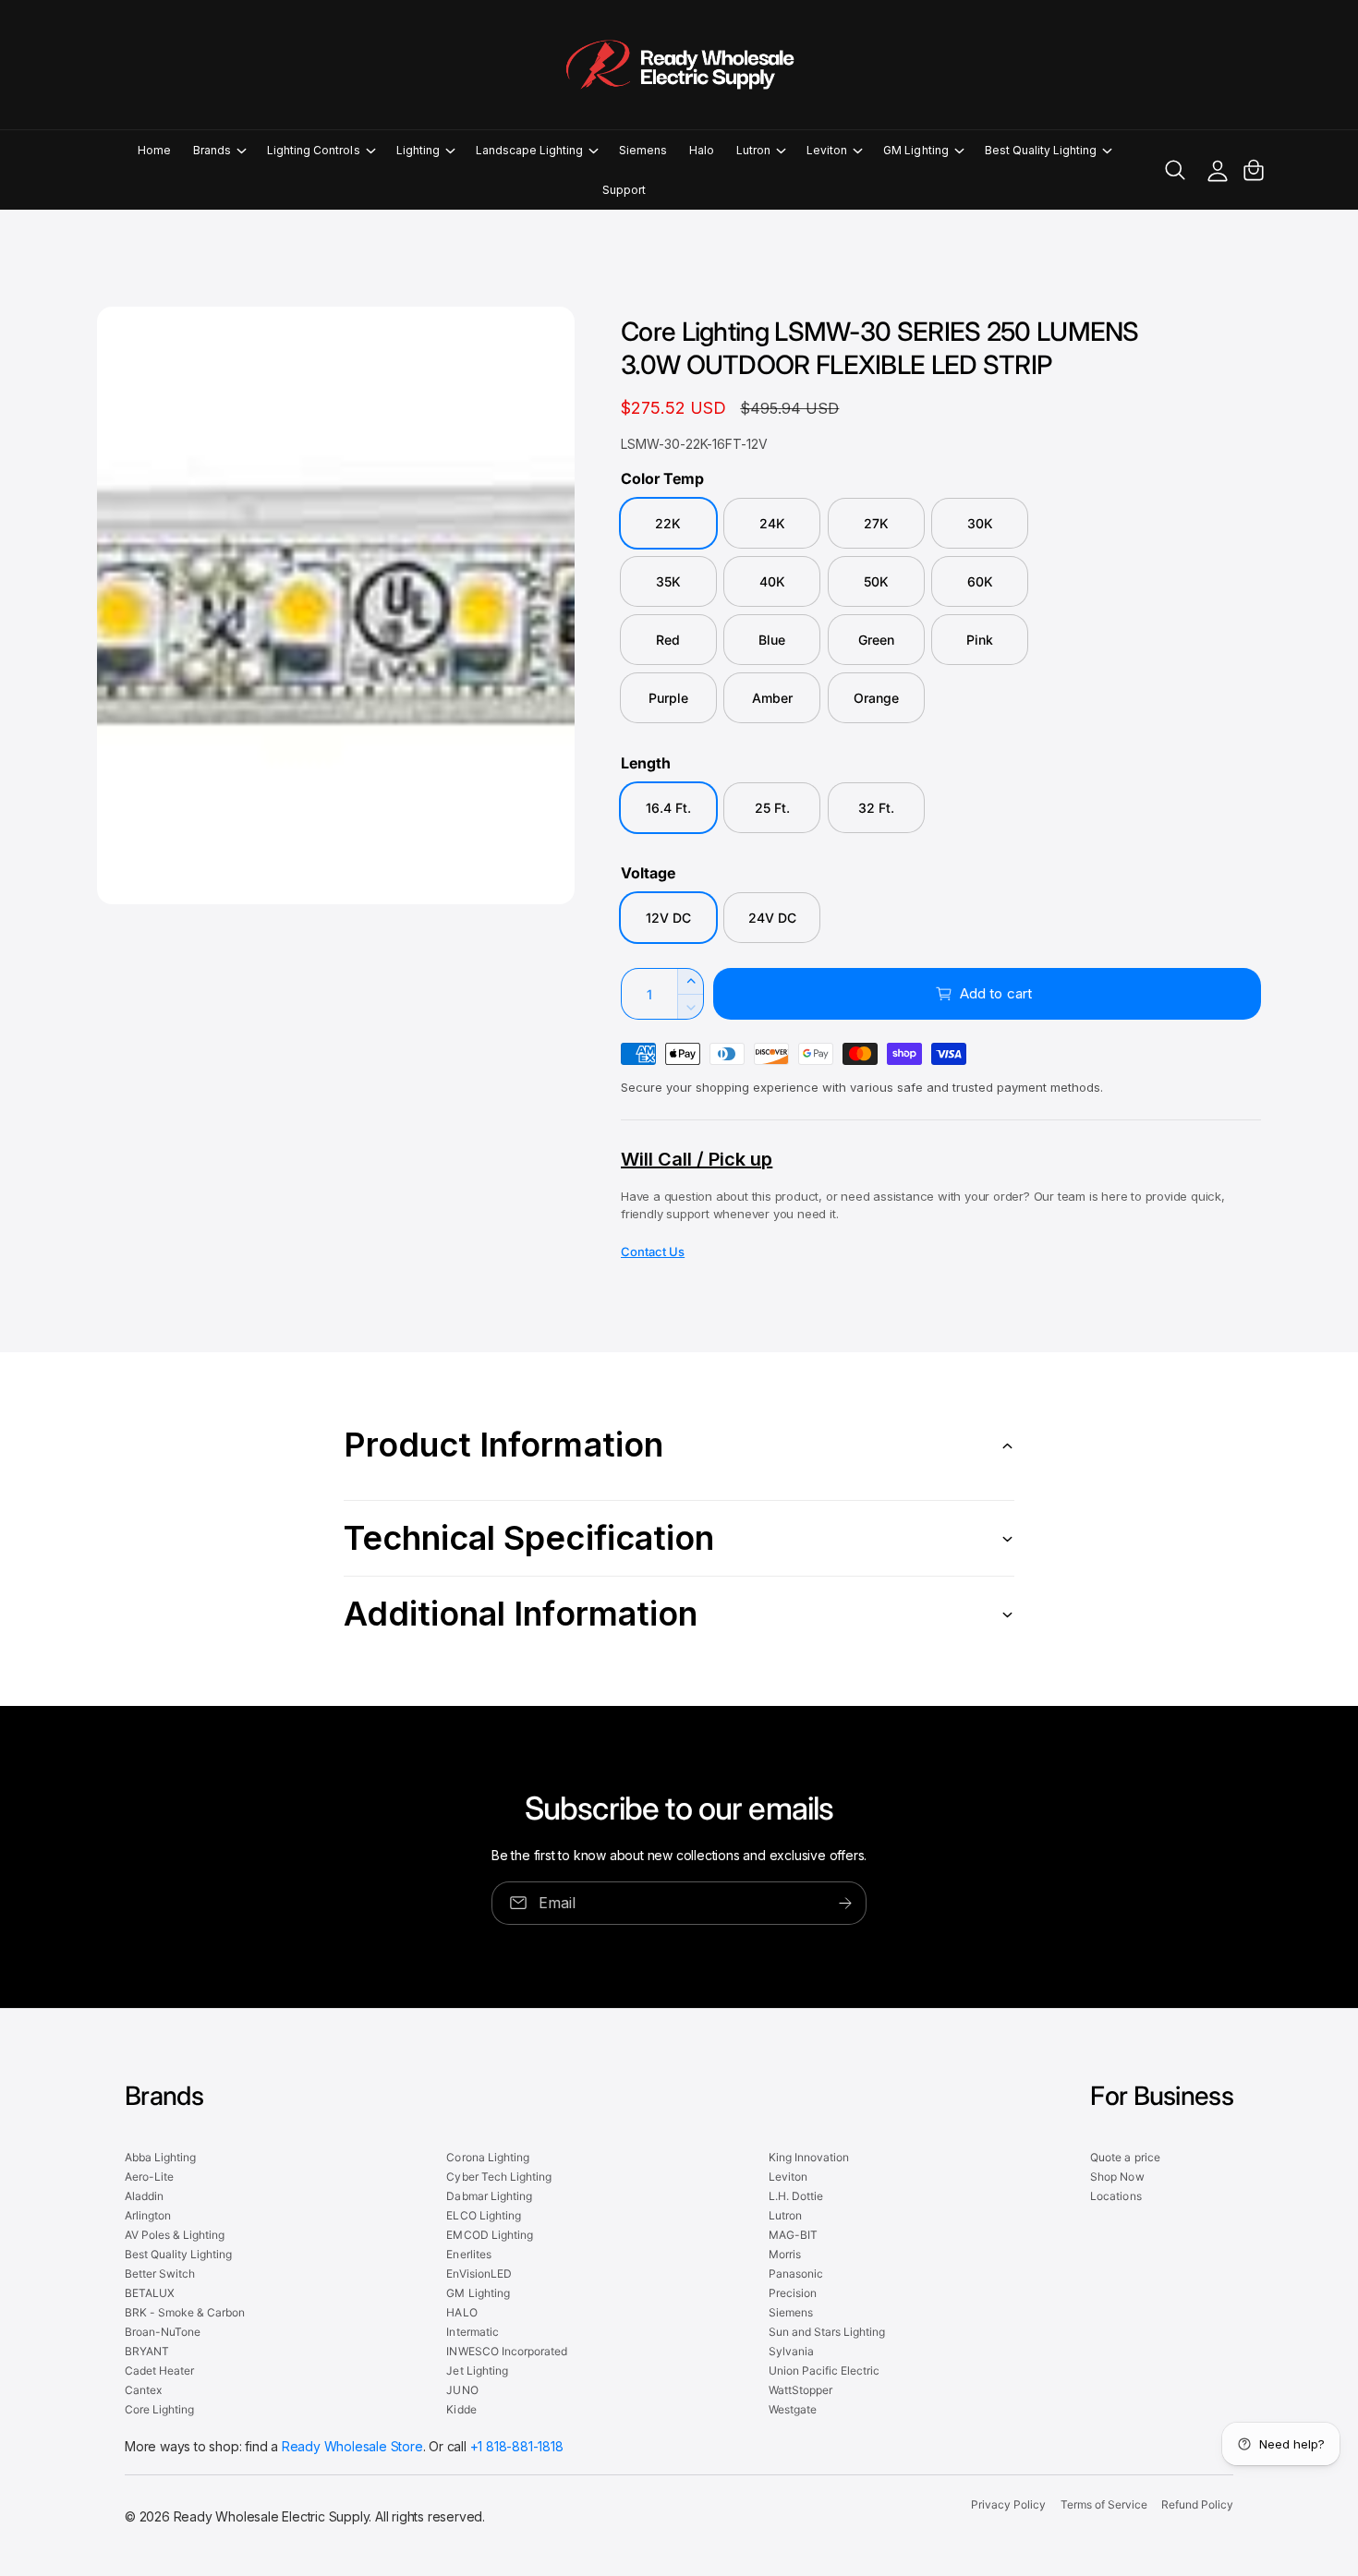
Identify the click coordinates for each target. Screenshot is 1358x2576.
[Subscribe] (845, 1903)
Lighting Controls (313, 150)
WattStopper (800, 2390)
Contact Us (653, 1252)
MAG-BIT (793, 2235)
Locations (1115, 2196)
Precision (793, 2293)
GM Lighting (915, 150)
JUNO (462, 2390)
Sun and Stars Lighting (827, 2332)
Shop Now (1117, 2177)
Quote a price (1125, 2157)
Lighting (418, 150)
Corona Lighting (487, 2157)
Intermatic (472, 2332)
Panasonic (796, 2274)
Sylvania (791, 2351)
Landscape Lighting (529, 150)
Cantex (143, 2390)
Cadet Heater (159, 2370)
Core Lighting (159, 2409)
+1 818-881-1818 (517, 2446)
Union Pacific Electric (824, 2370)
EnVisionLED (479, 2274)
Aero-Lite (149, 2177)
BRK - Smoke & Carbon (185, 2312)
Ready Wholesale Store (352, 2446)
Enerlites (468, 2254)
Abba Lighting (160, 2157)
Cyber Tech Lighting (498, 2177)
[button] (219, 150)
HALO (461, 2312)
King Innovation (809, 2157)
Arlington (148, 2215)
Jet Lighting (477, 2370)
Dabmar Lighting (489, 2196)
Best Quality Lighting (1041, 150)
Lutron (753, 150)
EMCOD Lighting (489, 2235)
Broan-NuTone (163, 2332)
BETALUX (150, 2293)
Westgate (793, 2409)
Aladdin (144, 2196)
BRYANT (147, 2351)
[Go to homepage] (679, 65)
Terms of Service (1104, 2504)
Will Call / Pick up (697, 1159)
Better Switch (160, 2274)
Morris (785, 2254)
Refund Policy (1197, 2504)
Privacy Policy (1008, 2504)
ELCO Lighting (483, 2215)
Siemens (791, 2312)
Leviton (827, 150)
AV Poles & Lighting (175, 2235)
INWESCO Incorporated (506, 2351)
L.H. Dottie (796, 2196)
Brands (212, 150)
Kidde (461, 2409)
